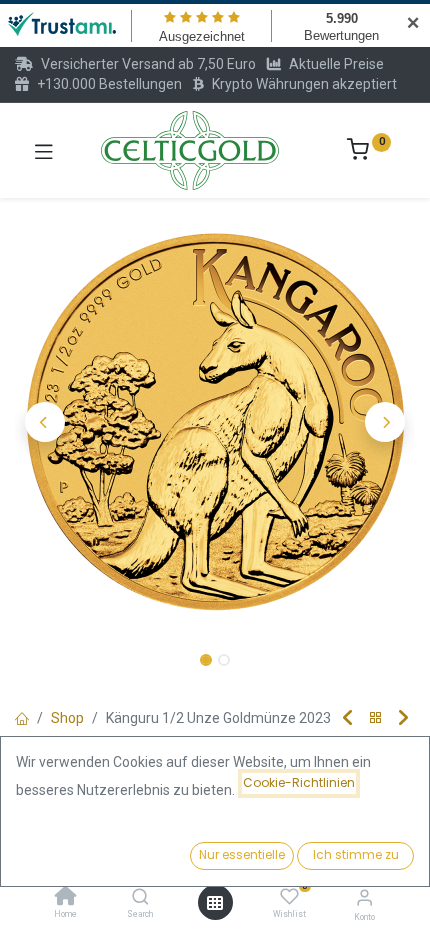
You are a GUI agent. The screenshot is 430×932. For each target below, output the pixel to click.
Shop (67, 718)
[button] (45, 422)
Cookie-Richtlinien (299, 782)
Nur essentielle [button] (242, 854)
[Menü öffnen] (215, 903)
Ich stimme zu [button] (356, 854)
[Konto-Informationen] (364, 897)
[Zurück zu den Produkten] (376, 718)
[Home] (66, 898)
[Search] (140, 898)
